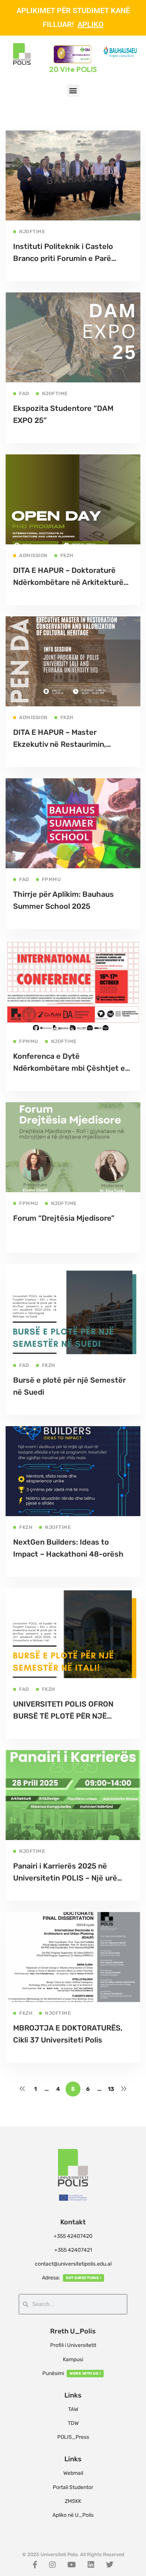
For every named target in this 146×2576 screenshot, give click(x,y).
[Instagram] (52, 2565)
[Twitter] (110, 2565)
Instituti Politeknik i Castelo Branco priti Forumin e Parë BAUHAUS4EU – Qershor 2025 (67, 258)
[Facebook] (35, 2565)
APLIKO (91, 24)
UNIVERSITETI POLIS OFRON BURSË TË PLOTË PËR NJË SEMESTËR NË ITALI (63, 1716)
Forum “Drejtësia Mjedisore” (64, 1218)
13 (111, 2089)
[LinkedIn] (91, 2565)
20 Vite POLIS (73, 69)
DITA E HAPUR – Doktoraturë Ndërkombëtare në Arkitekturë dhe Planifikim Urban (68, 582)
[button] (73, 91)
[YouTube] (72, 2565)
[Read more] (73, 136)
